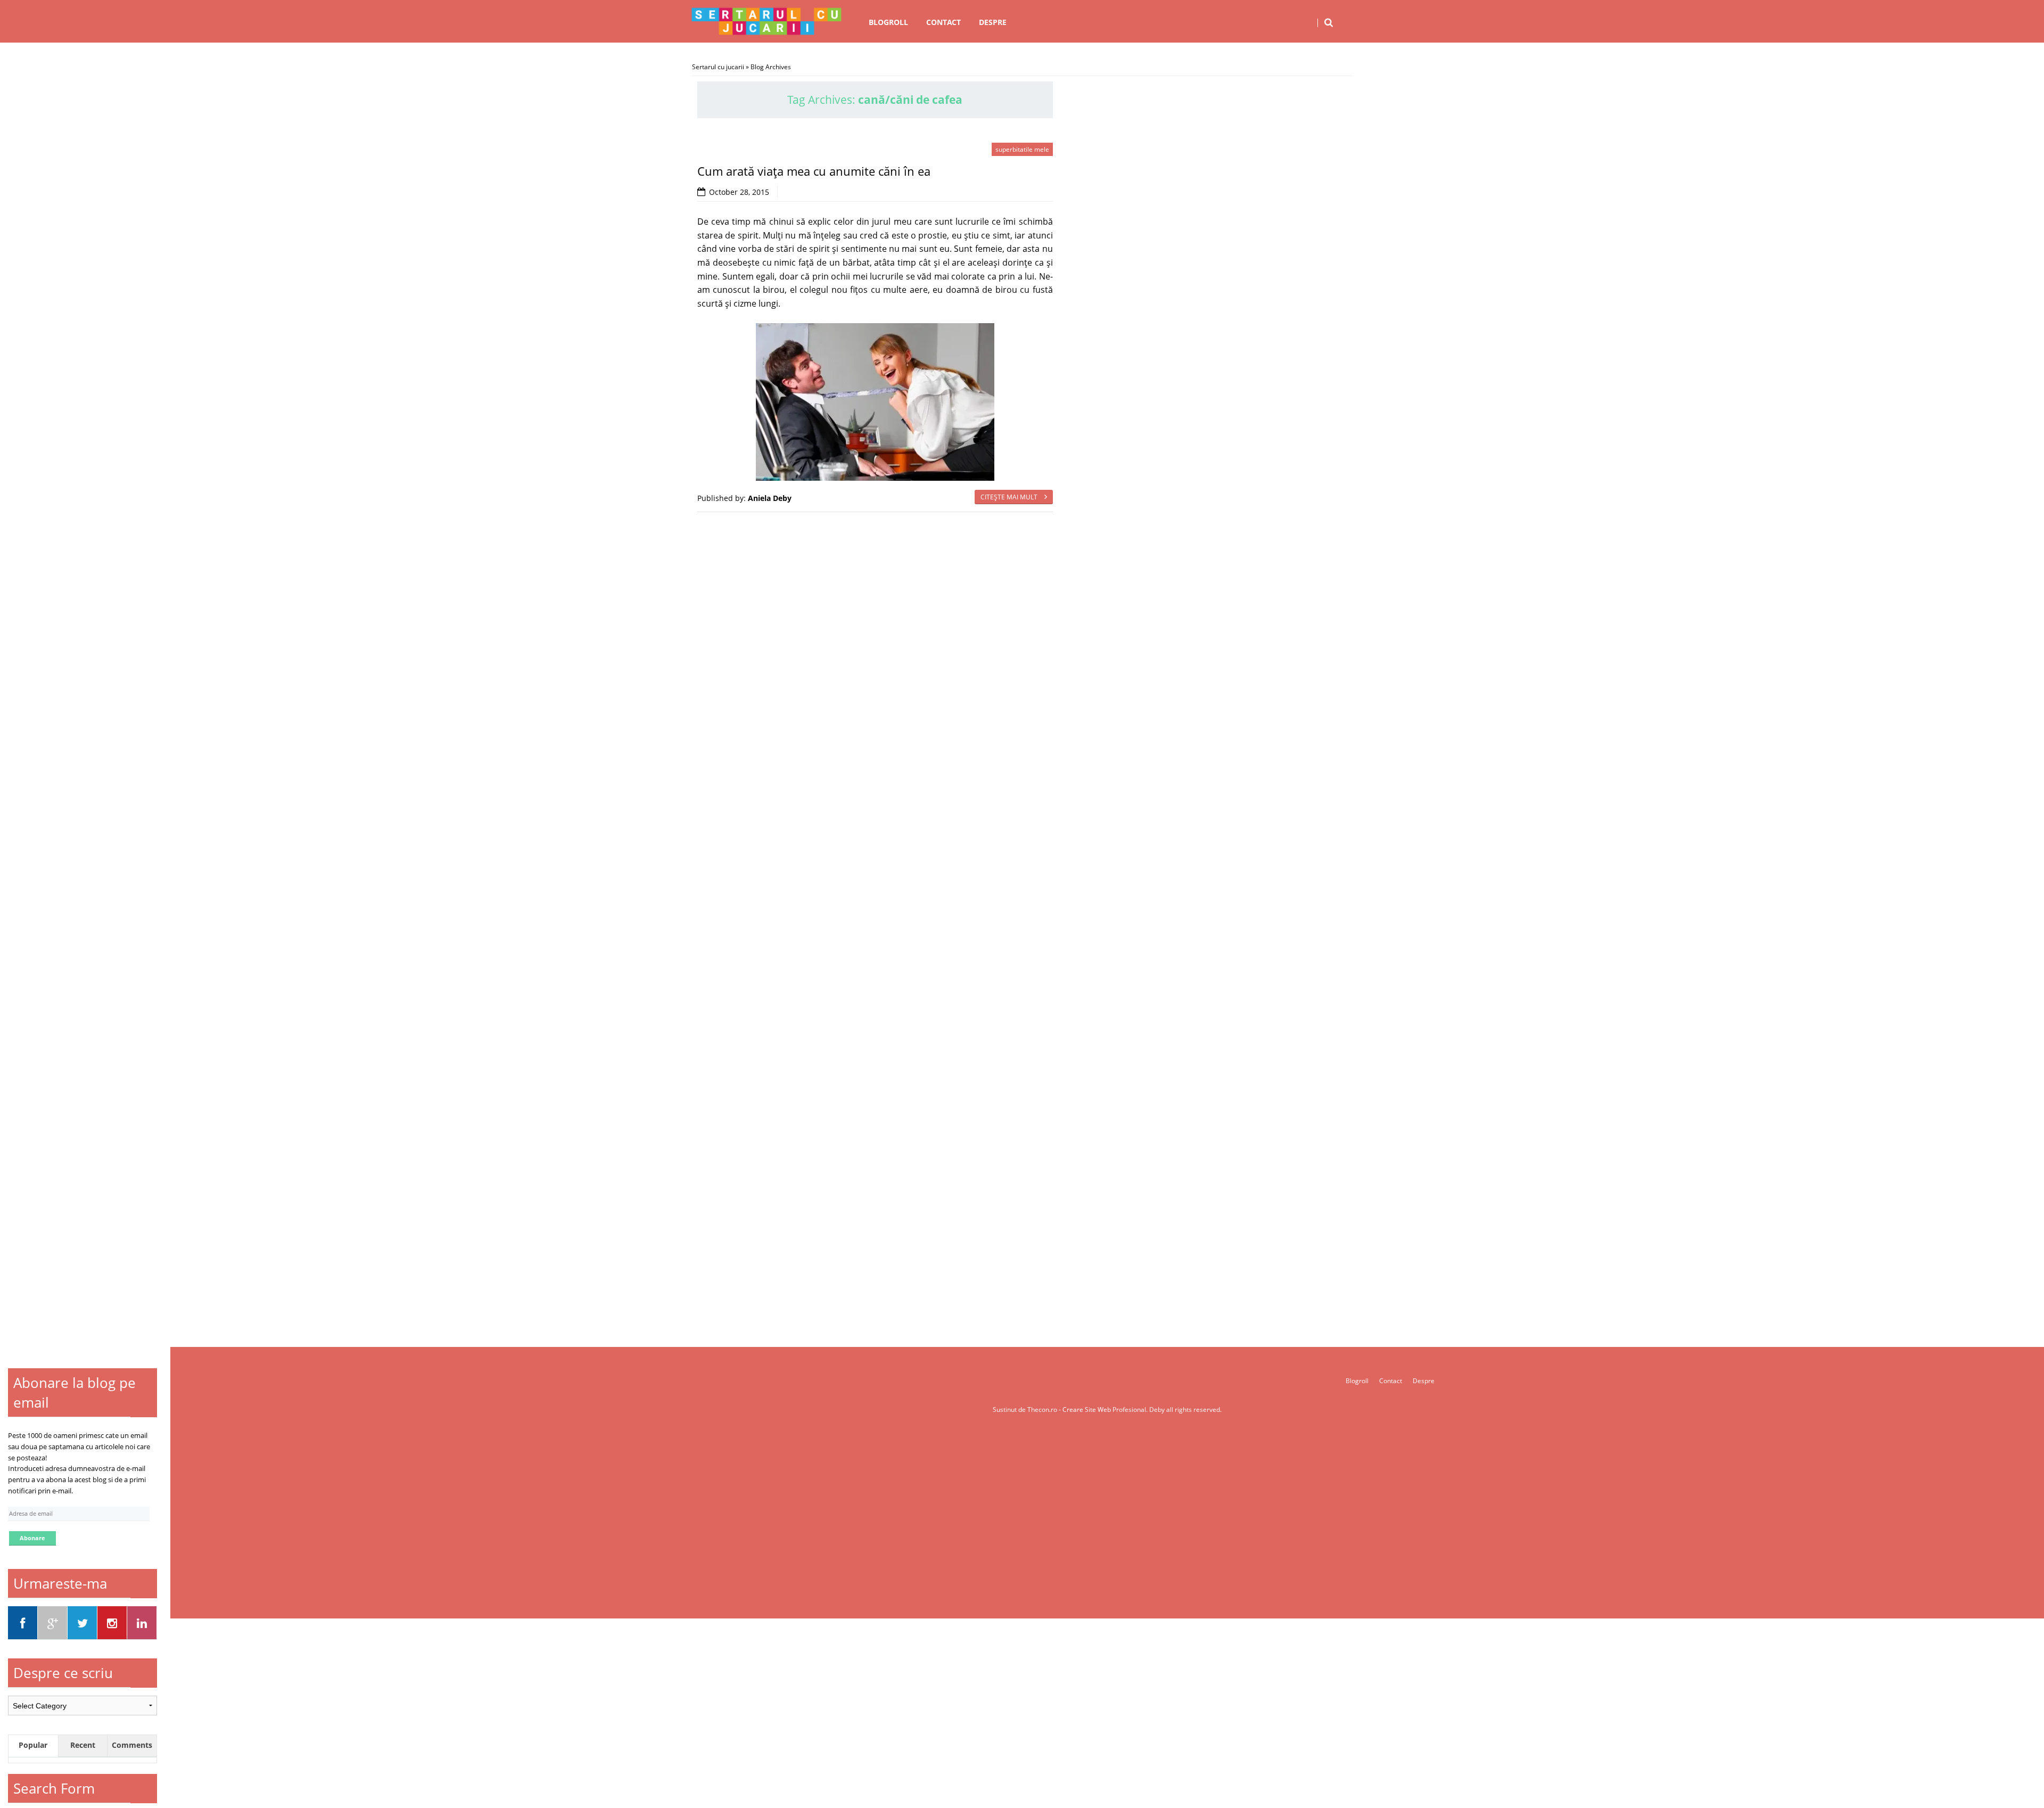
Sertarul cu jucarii (718, 67)
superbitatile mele (1022, 149)
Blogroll (888, 22)
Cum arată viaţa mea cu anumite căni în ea (814, 171)
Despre (993, 22)
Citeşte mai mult (1010, 497)
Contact (943, 22)
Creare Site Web (1087, 1410)
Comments (132, 1745)
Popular (33, 1745)
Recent (83, 1745)
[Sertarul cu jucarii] (767, 21)
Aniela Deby (770, 498)
